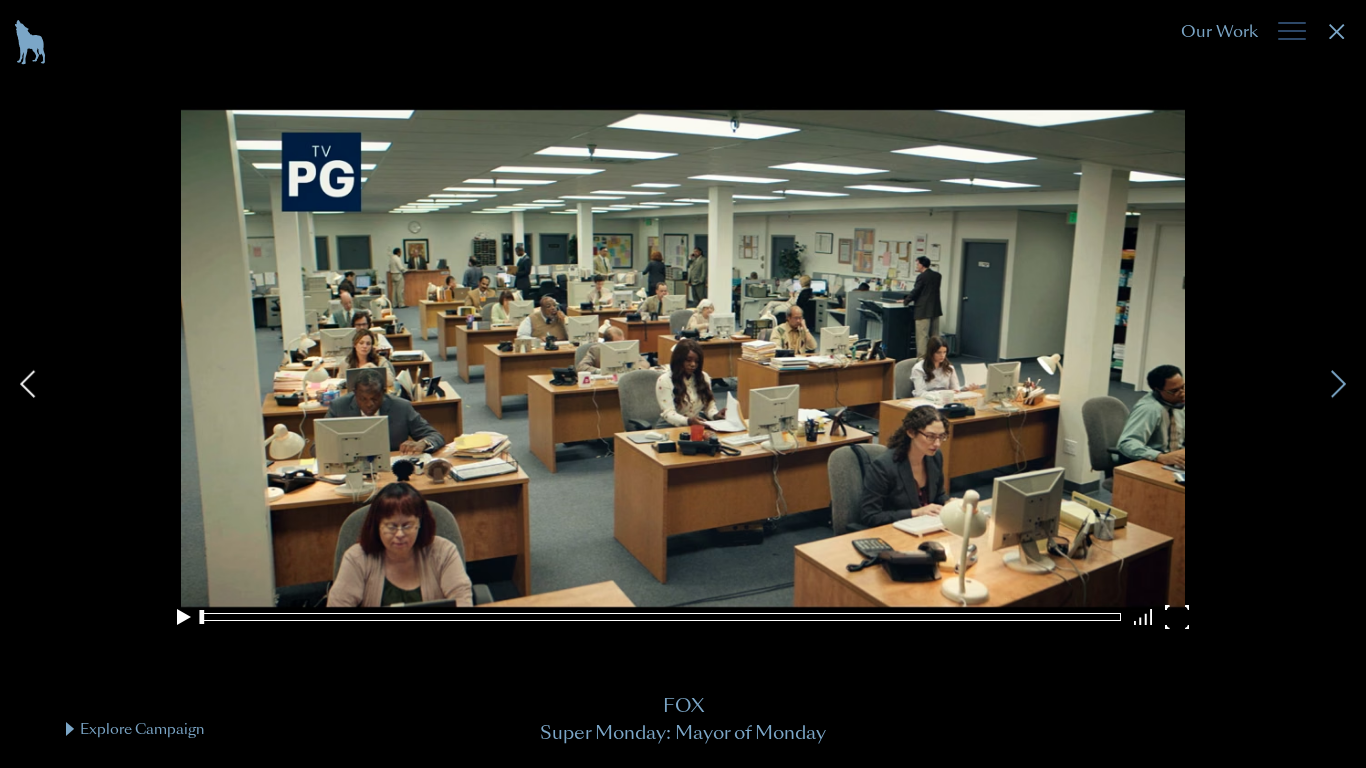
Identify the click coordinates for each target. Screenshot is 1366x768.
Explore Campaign (142, 729)
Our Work (1219, 31)
